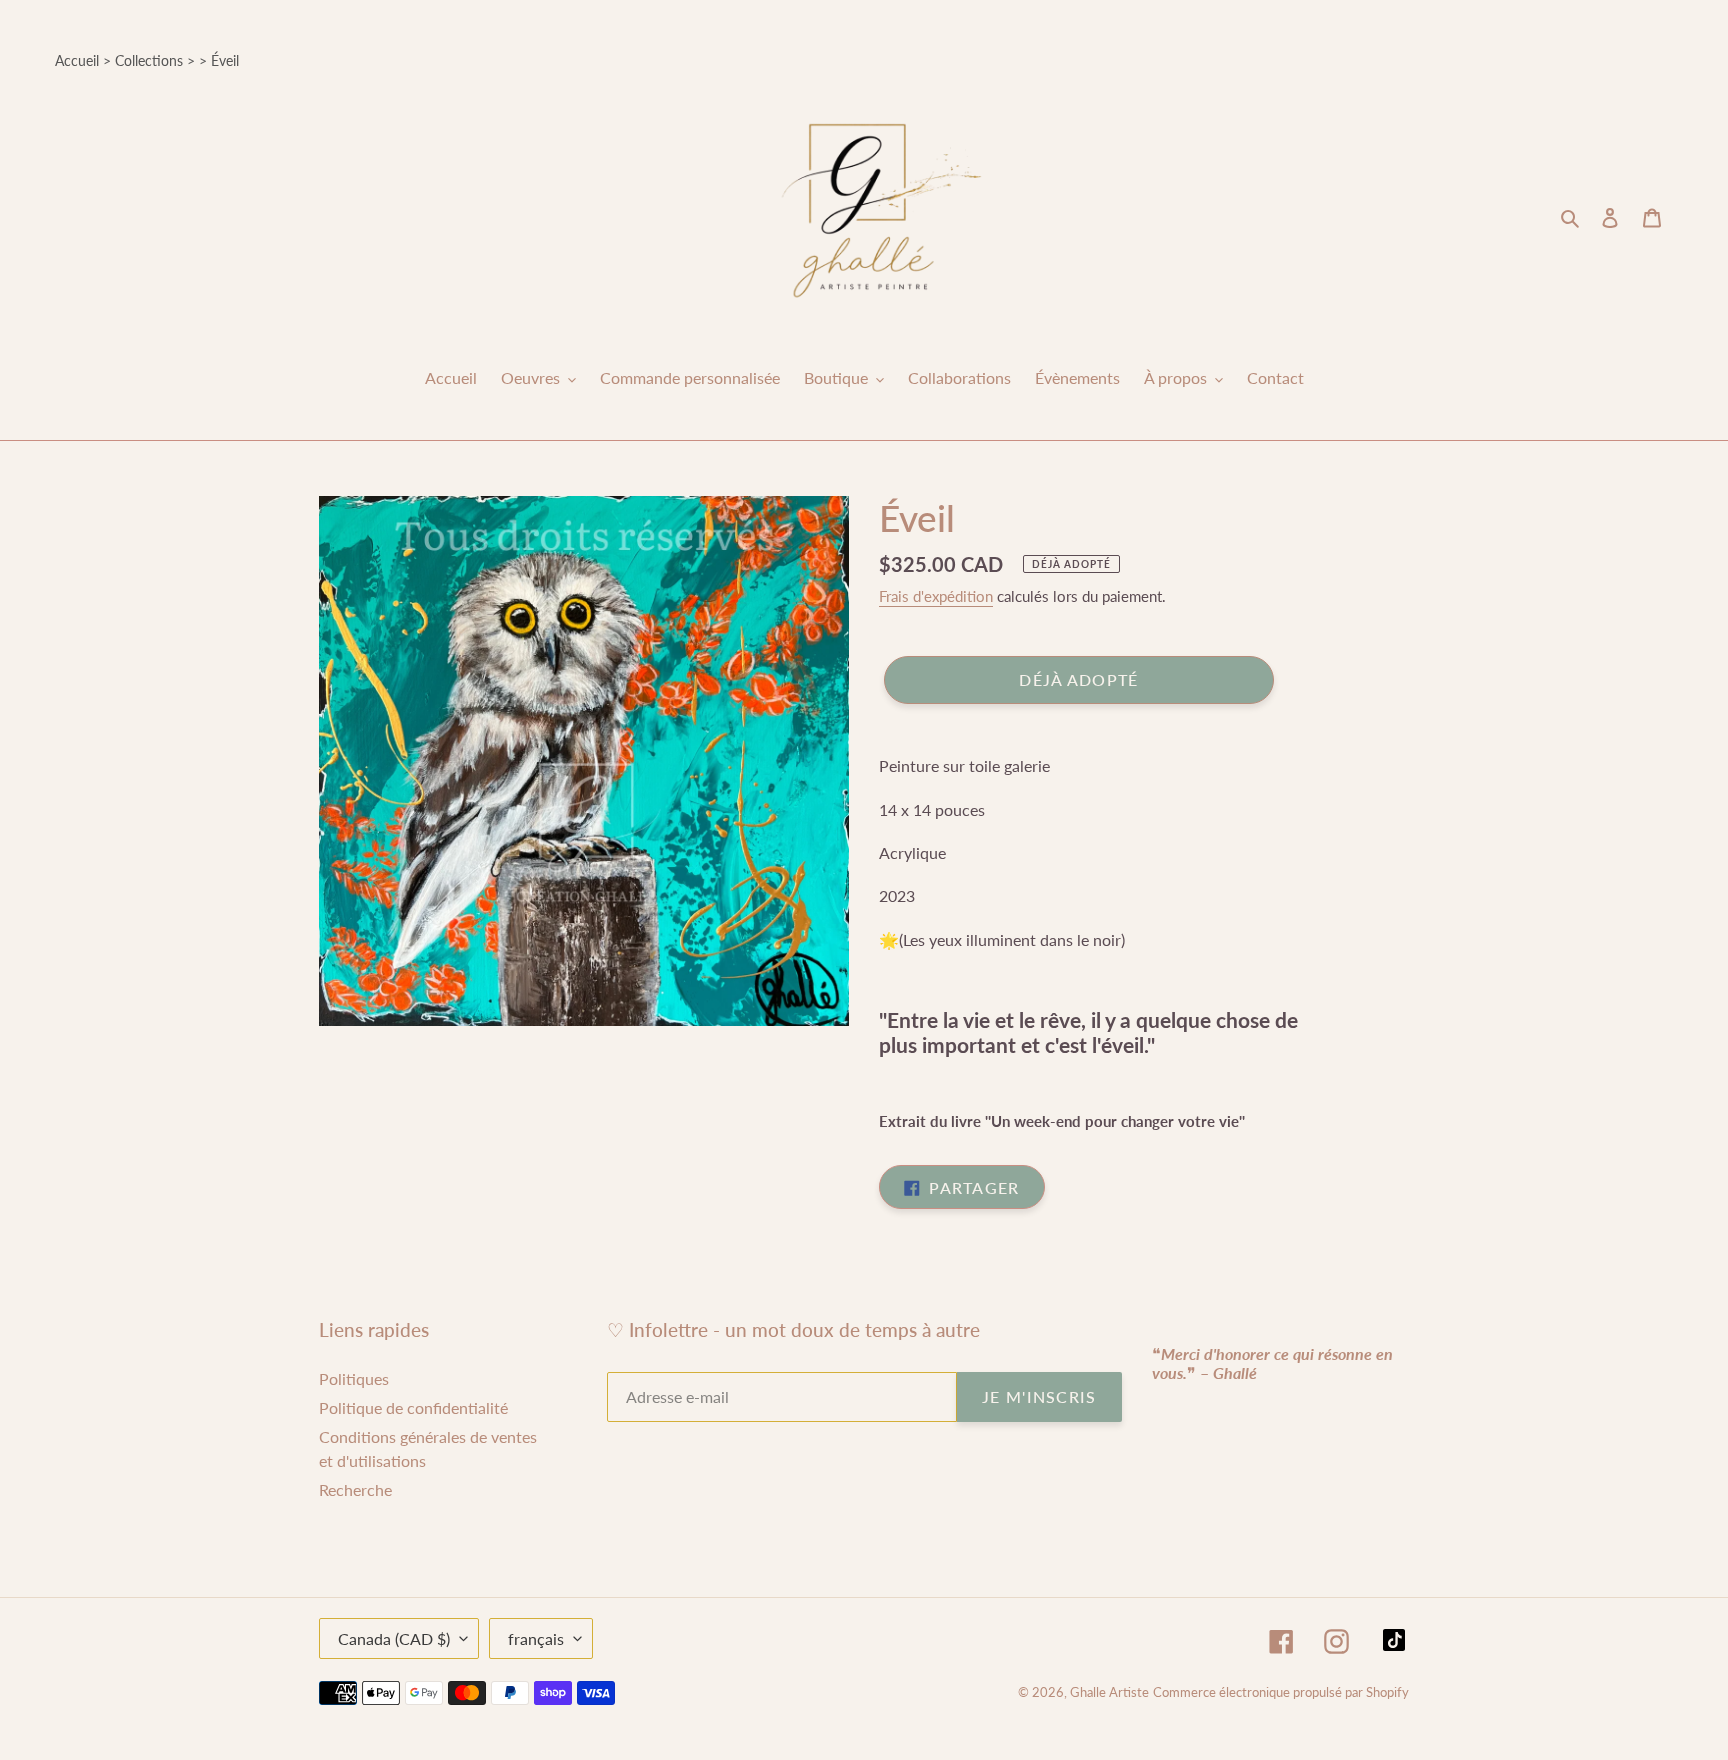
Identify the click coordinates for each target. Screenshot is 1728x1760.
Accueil (77, 60)
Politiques (354, 1378)
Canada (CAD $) (394, 1638)
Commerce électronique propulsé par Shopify (1281, 1692)
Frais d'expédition (936, 596)
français (536, 1638)
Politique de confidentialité (413, 1407)
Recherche (355, 1489)
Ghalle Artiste (1109, 1692)
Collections (149, 60)
